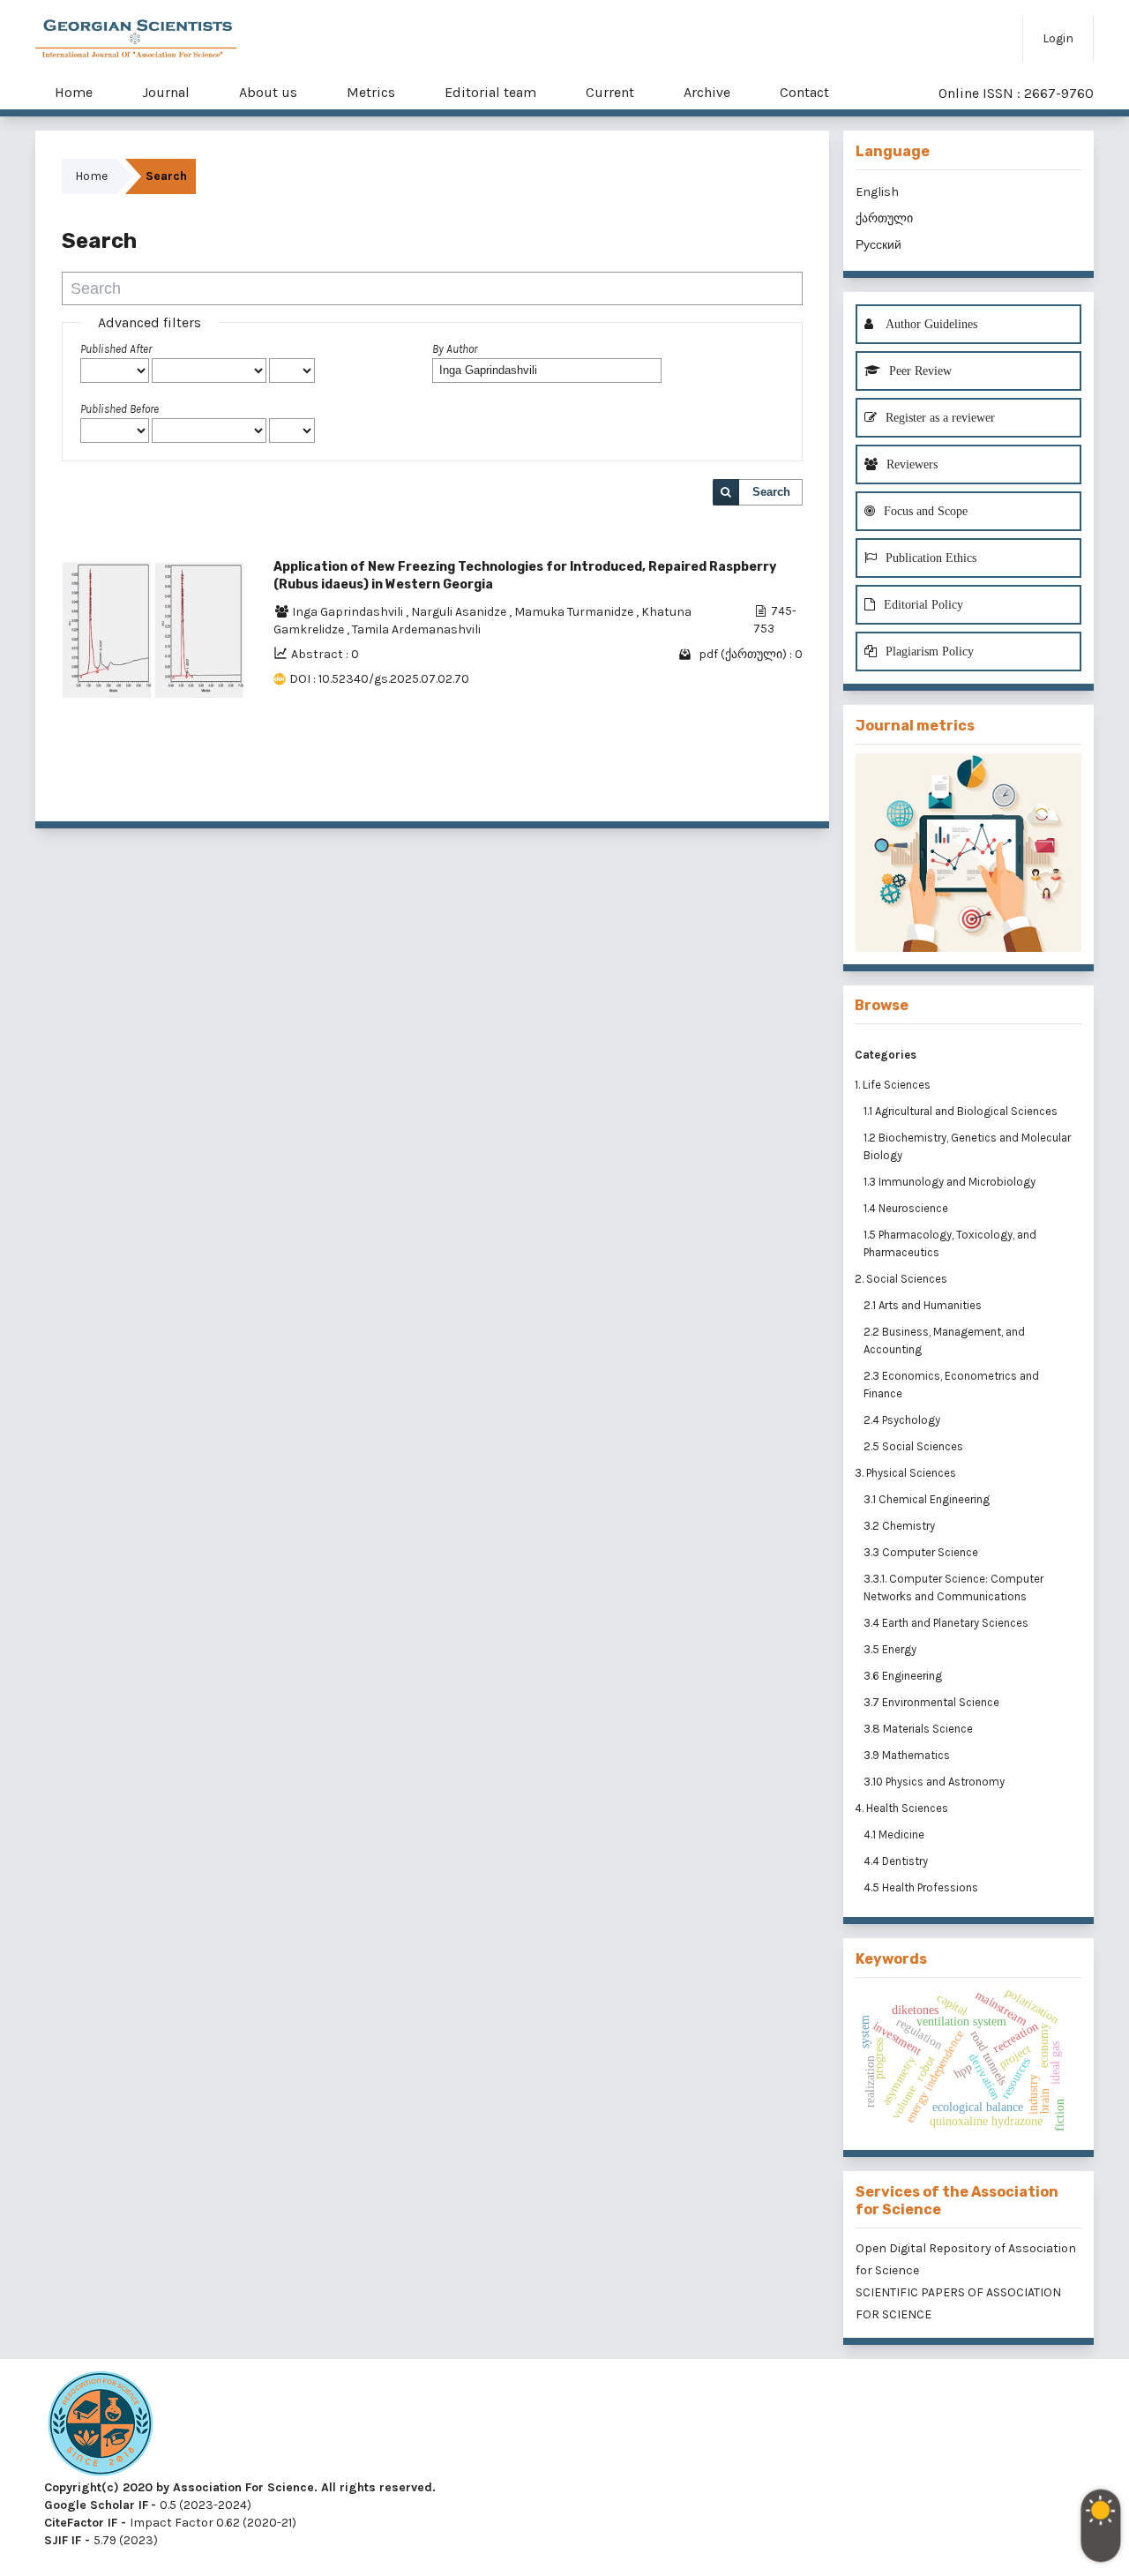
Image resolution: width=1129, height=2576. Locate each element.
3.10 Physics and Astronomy (935, 1782)
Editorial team (490, 92)
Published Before (120, 409)
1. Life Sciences (893, 1085)
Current (610, 92)
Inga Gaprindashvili (349, 612)
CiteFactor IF (81, 2523)
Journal (166, 92)
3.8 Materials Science (920, 1729)
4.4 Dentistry (897, 1861)
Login (1058, 38)
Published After (116, 349)
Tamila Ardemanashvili (416, 629)
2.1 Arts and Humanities (924, 1305)
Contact (804, 92)
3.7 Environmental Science (933, 1702)
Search (771, 492)
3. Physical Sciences (905, 1473)
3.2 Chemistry (901, 1526)
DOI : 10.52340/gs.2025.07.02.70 (379, 679)
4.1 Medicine (895, 1835)
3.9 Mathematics (908, 1755)
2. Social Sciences (901, 1279)
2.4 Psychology (903, 1420)
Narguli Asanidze (460, 612)
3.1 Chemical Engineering (928, 1499)
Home (74, 92)
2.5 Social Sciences (915, 1446)
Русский (879, 245)
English (877, 192)
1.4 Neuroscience (907, 1208)
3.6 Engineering (904, 1676)
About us (268, 92)
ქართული (884, 218)
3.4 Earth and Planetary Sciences (947, 1623)
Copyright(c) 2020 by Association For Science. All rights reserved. (240, 2487)
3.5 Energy (891, 1649)
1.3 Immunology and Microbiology (951, 1182)
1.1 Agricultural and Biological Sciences (962, 1111)
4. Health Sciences (901, 1808)
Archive (707, 92)
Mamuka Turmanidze (575, 612)
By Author (455, 349)
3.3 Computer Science (922, 1552)
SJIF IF (63, 2540)
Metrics (371, 92)
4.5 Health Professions (922, 1887)
